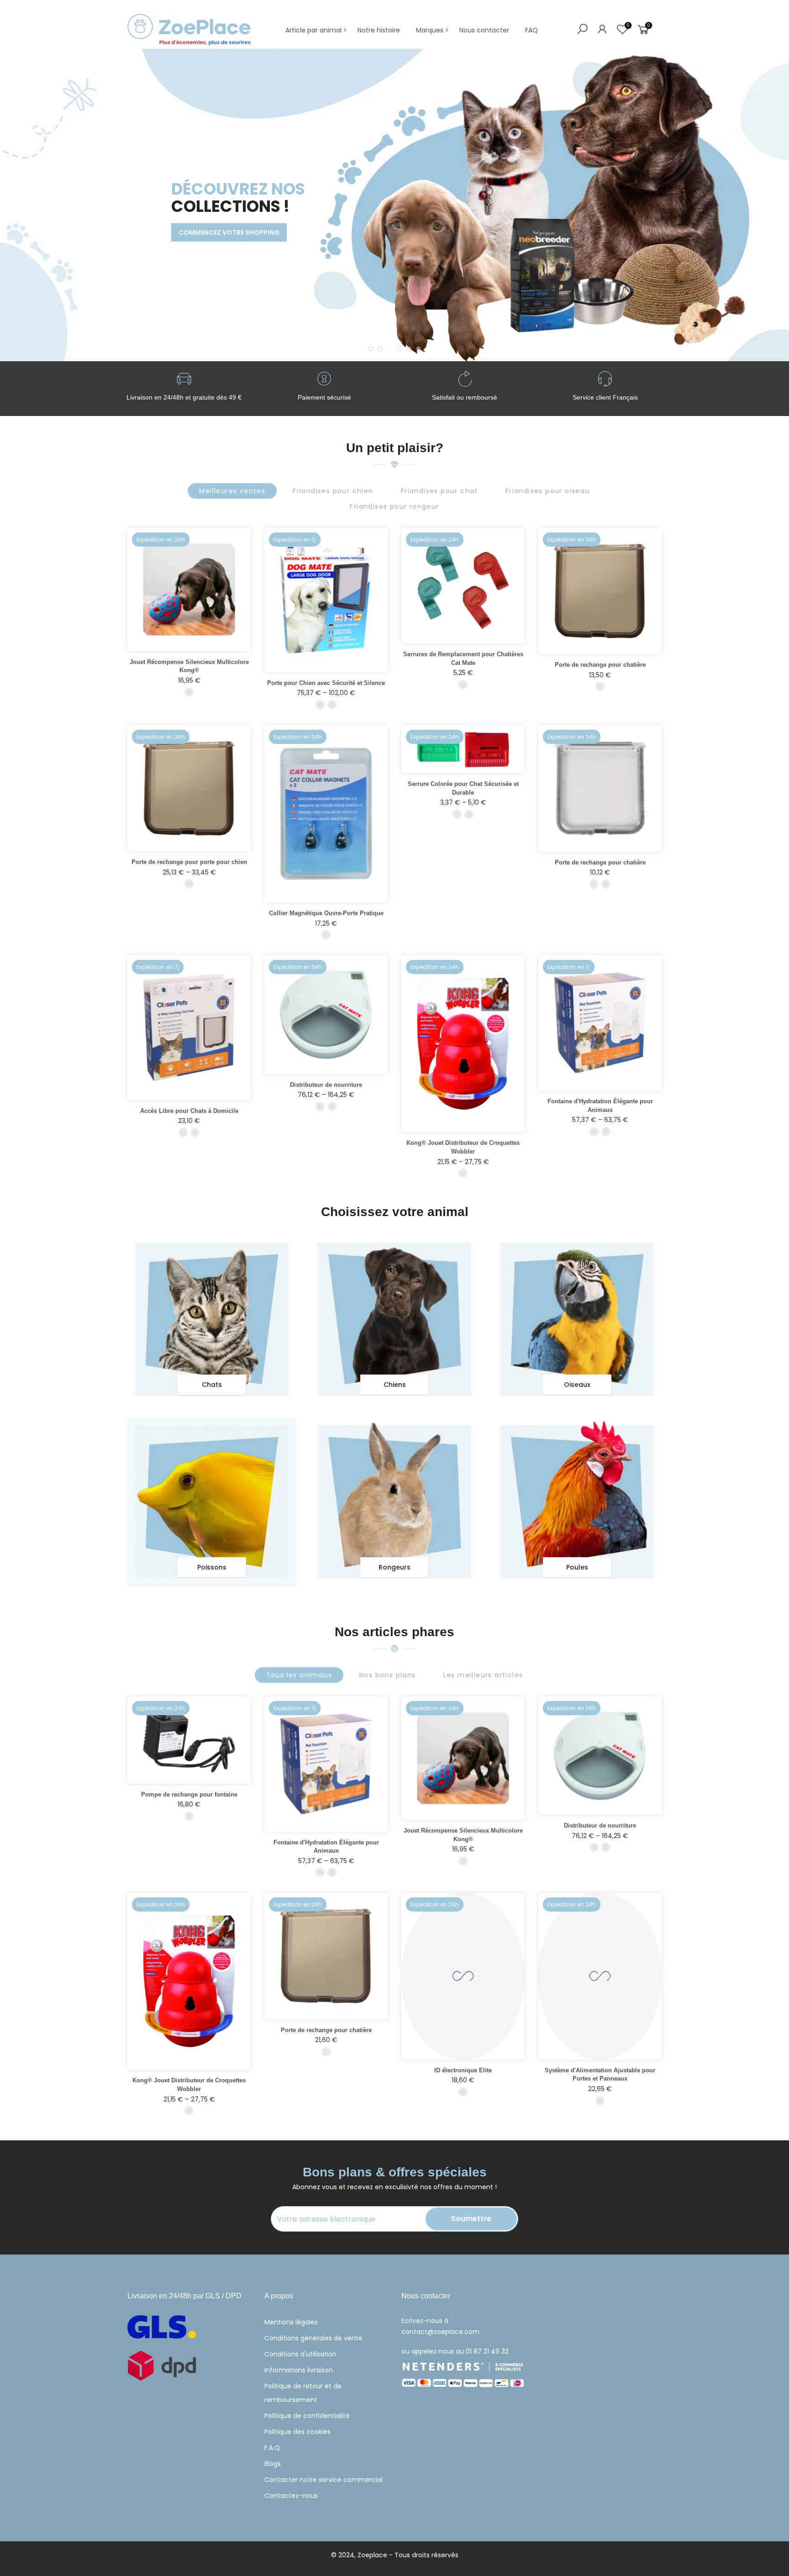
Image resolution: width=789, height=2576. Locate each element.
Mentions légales (291, 2322)
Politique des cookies (297, 2432)
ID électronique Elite (463, 2070)
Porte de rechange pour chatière (600, 665)
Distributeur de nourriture (326, 1085)
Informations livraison (299, 2370)
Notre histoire (379, 30)
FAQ (531, 30)
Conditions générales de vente (313, 2338)
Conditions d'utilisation (300, 2354)
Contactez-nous (291, 2496)
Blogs (273, 2464)
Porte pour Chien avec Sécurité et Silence (326, 683)
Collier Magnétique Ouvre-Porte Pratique (326, 913)
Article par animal (313, 30)
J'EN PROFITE (162, 247)
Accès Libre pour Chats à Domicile (189, 1111)
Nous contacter (484, 30)
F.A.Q (272, 2448)
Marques (430, 30)
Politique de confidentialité (307, 2416)
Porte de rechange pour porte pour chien (189, 862)
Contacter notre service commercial (323, 2480)
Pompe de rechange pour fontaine (189, 1794)
